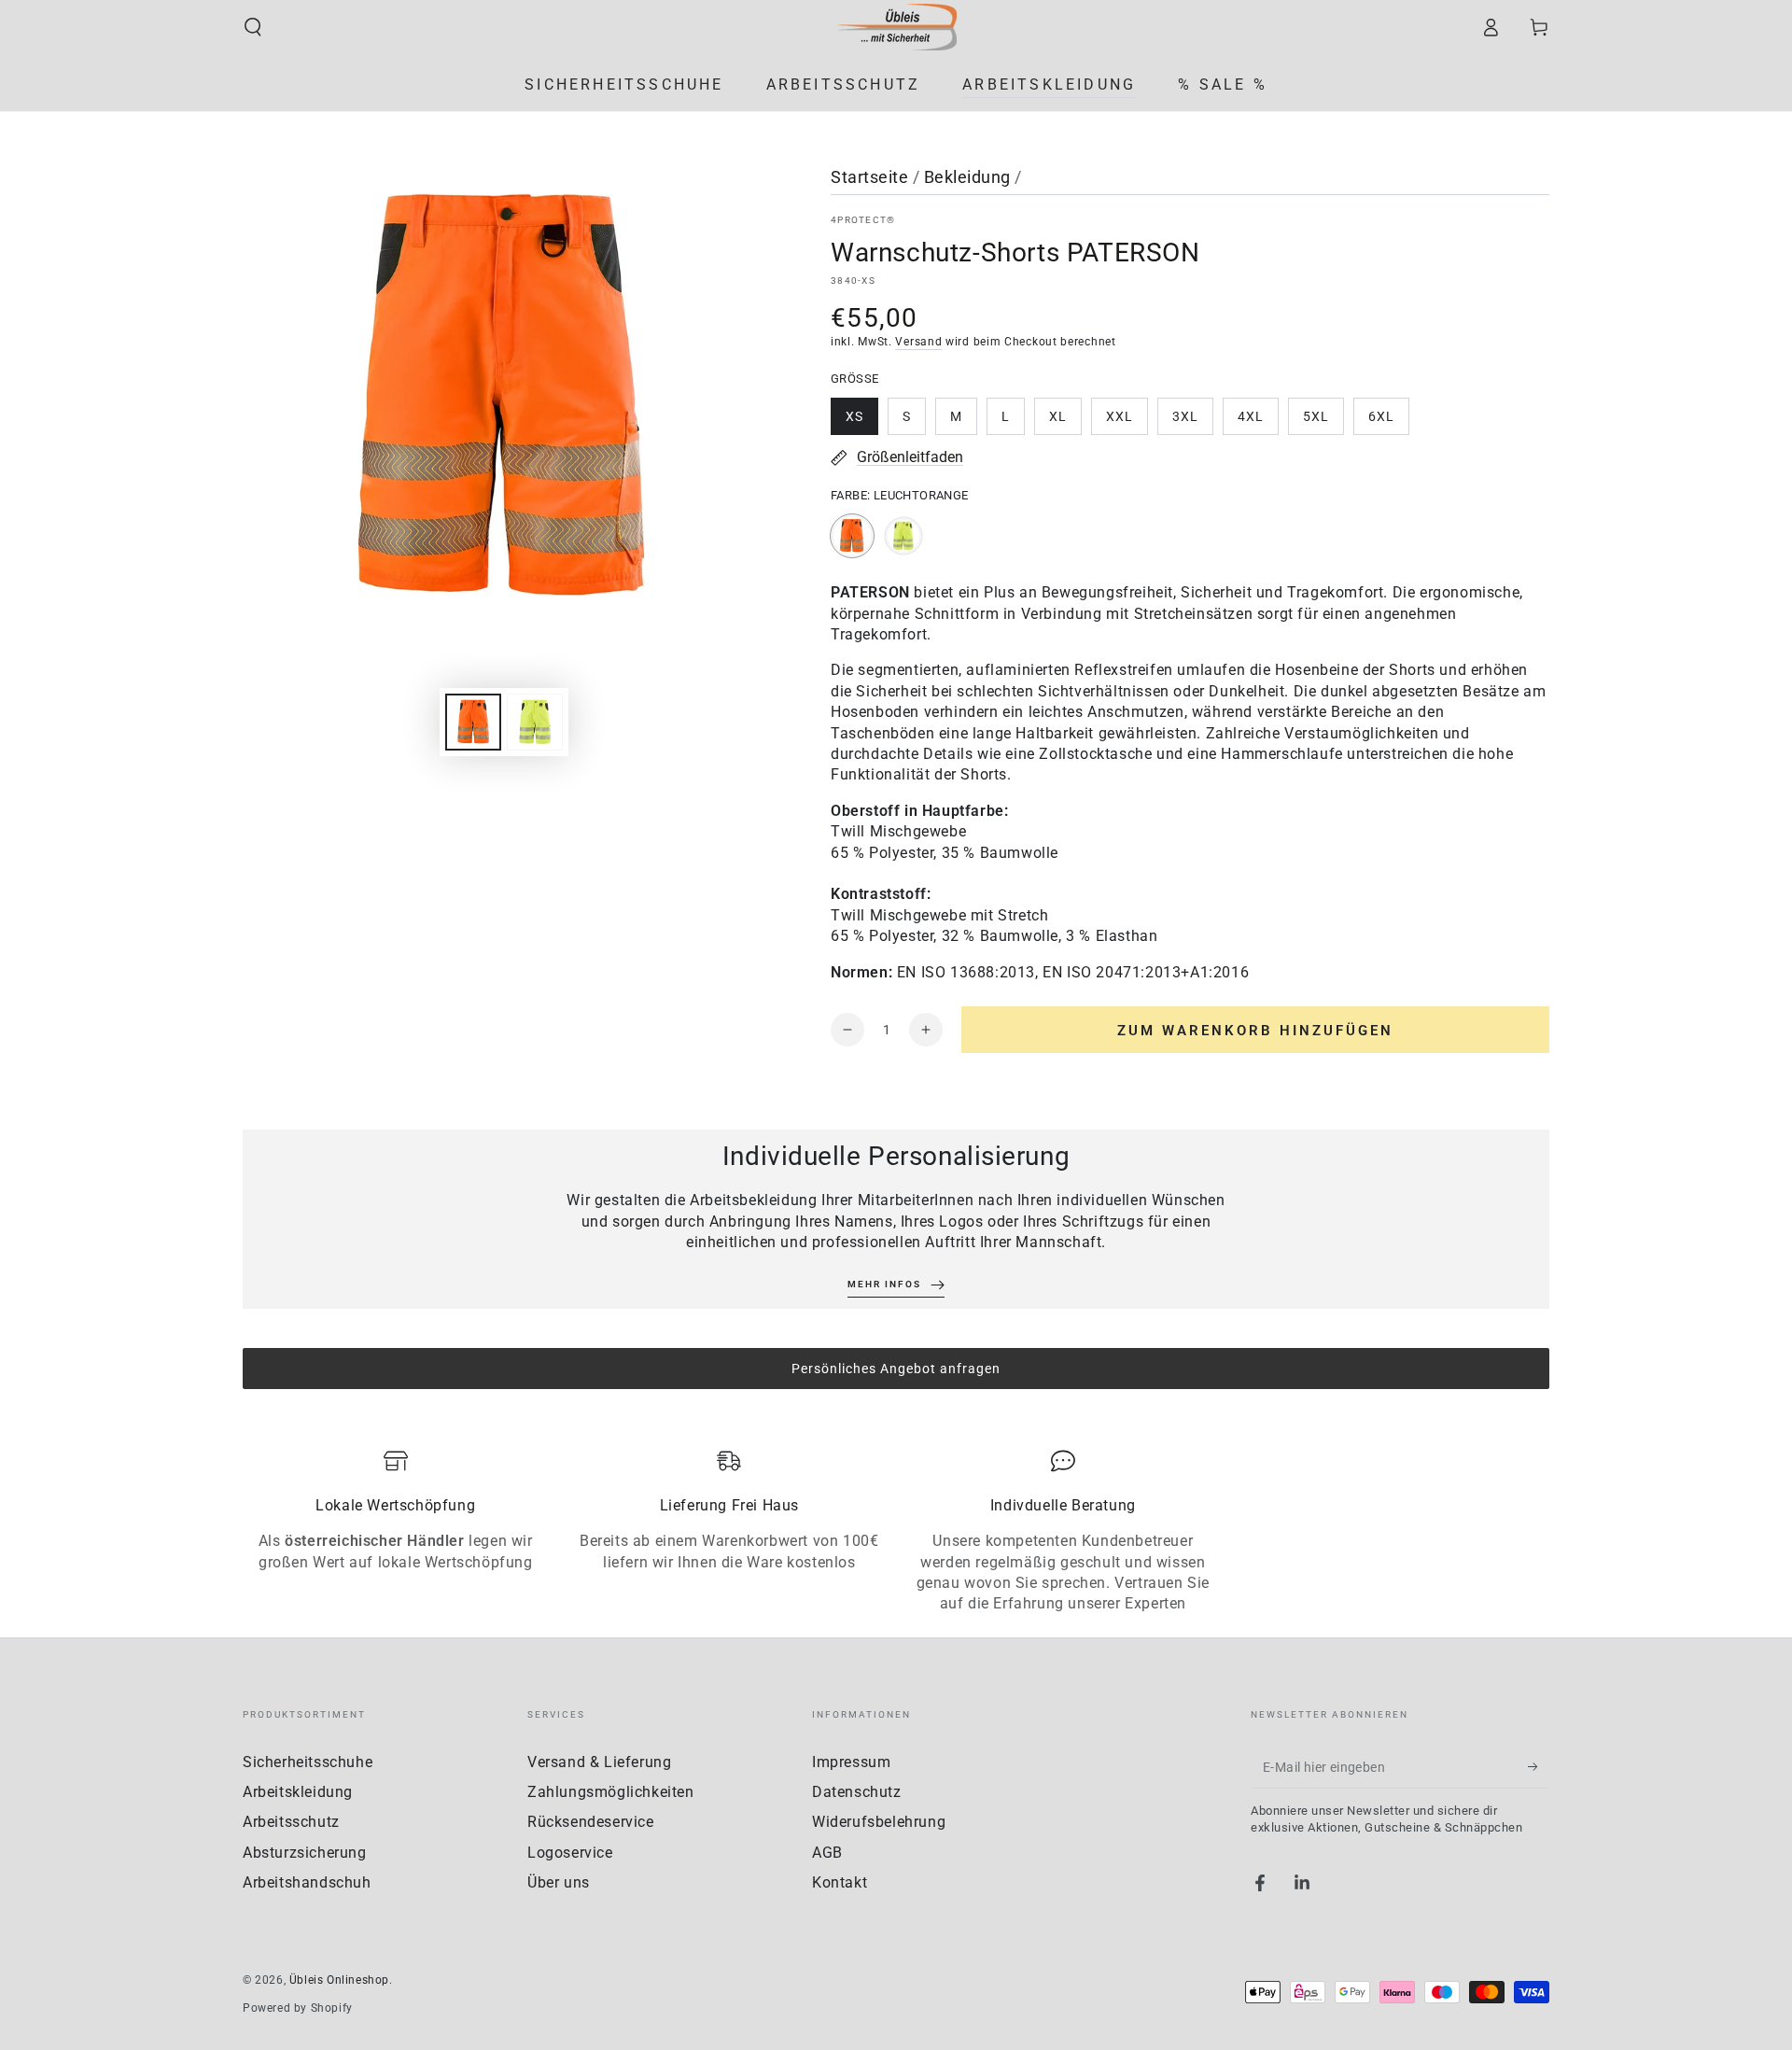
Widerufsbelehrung (879, 1822)
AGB (827, 1853)
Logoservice (570, 1853)
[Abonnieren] (1539, 1767)
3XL (1192, 422)
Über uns (559, 1882)
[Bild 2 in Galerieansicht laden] (535, 722)
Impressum (851, 1762)
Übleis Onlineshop (339, 1980)
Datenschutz (857, 1792)
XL (1065, 422)
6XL (1388, 422)
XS (861, 422)
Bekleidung (967, 177)
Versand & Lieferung (599, 1762)
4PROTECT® (863, 220)
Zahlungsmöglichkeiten (611, 1792)
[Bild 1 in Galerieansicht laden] (473, 722)
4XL (1258, 422)
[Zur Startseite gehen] (896, 27)
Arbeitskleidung (298, 1792)
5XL (1323, 422)
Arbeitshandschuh (307, 1882)
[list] (896, 1532)
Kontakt (840, 1882)
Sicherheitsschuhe (308, 1762)
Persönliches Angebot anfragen (896, 1369)
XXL (1127, 422)
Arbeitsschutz (291, 1822)
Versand (918, 342)
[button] (253, 27)
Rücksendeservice (591, 1822)
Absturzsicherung (305, 1853)
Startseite (869, 177)
